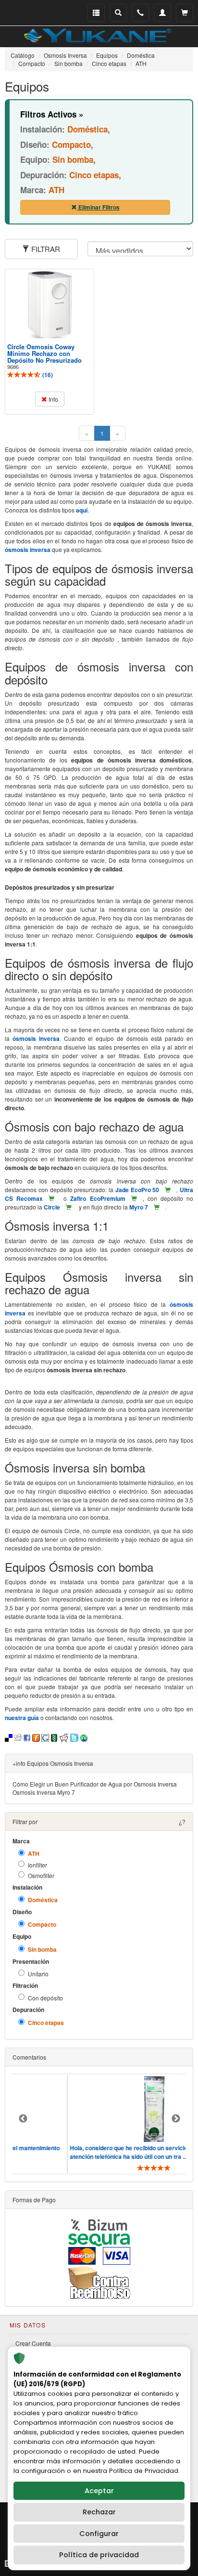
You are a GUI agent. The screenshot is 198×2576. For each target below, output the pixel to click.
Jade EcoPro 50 (137, 1190)
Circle (52, 1207)
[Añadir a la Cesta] (168, 1190)
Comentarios (29, 2057)
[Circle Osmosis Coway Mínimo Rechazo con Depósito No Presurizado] (49, 305)
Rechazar (99, 2512)
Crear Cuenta (33, 2343)
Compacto (42, 1925)
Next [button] (176, 2119)
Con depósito (45, 1998)
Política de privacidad (99, 2555)
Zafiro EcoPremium (98, 1198)
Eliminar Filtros (98, 207)
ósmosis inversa (28, 550)
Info (53, 399)
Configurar (99, 2534)
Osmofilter (41, 1875)
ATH (34, 1854)
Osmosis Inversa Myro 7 (44, 1792)
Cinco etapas (46, 2023)
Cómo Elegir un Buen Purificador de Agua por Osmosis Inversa (95, 1784)
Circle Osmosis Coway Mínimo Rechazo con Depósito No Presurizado (44, 354)
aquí (82, 510)
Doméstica (43, 1900)
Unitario (38, 1974)
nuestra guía (22, 1718)
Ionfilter (37, 1865)
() (47, 375)
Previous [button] (23, 2119)
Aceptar (99, 2491)
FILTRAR (45, 249)
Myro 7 (139, 1207)
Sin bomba (42, 1950)
